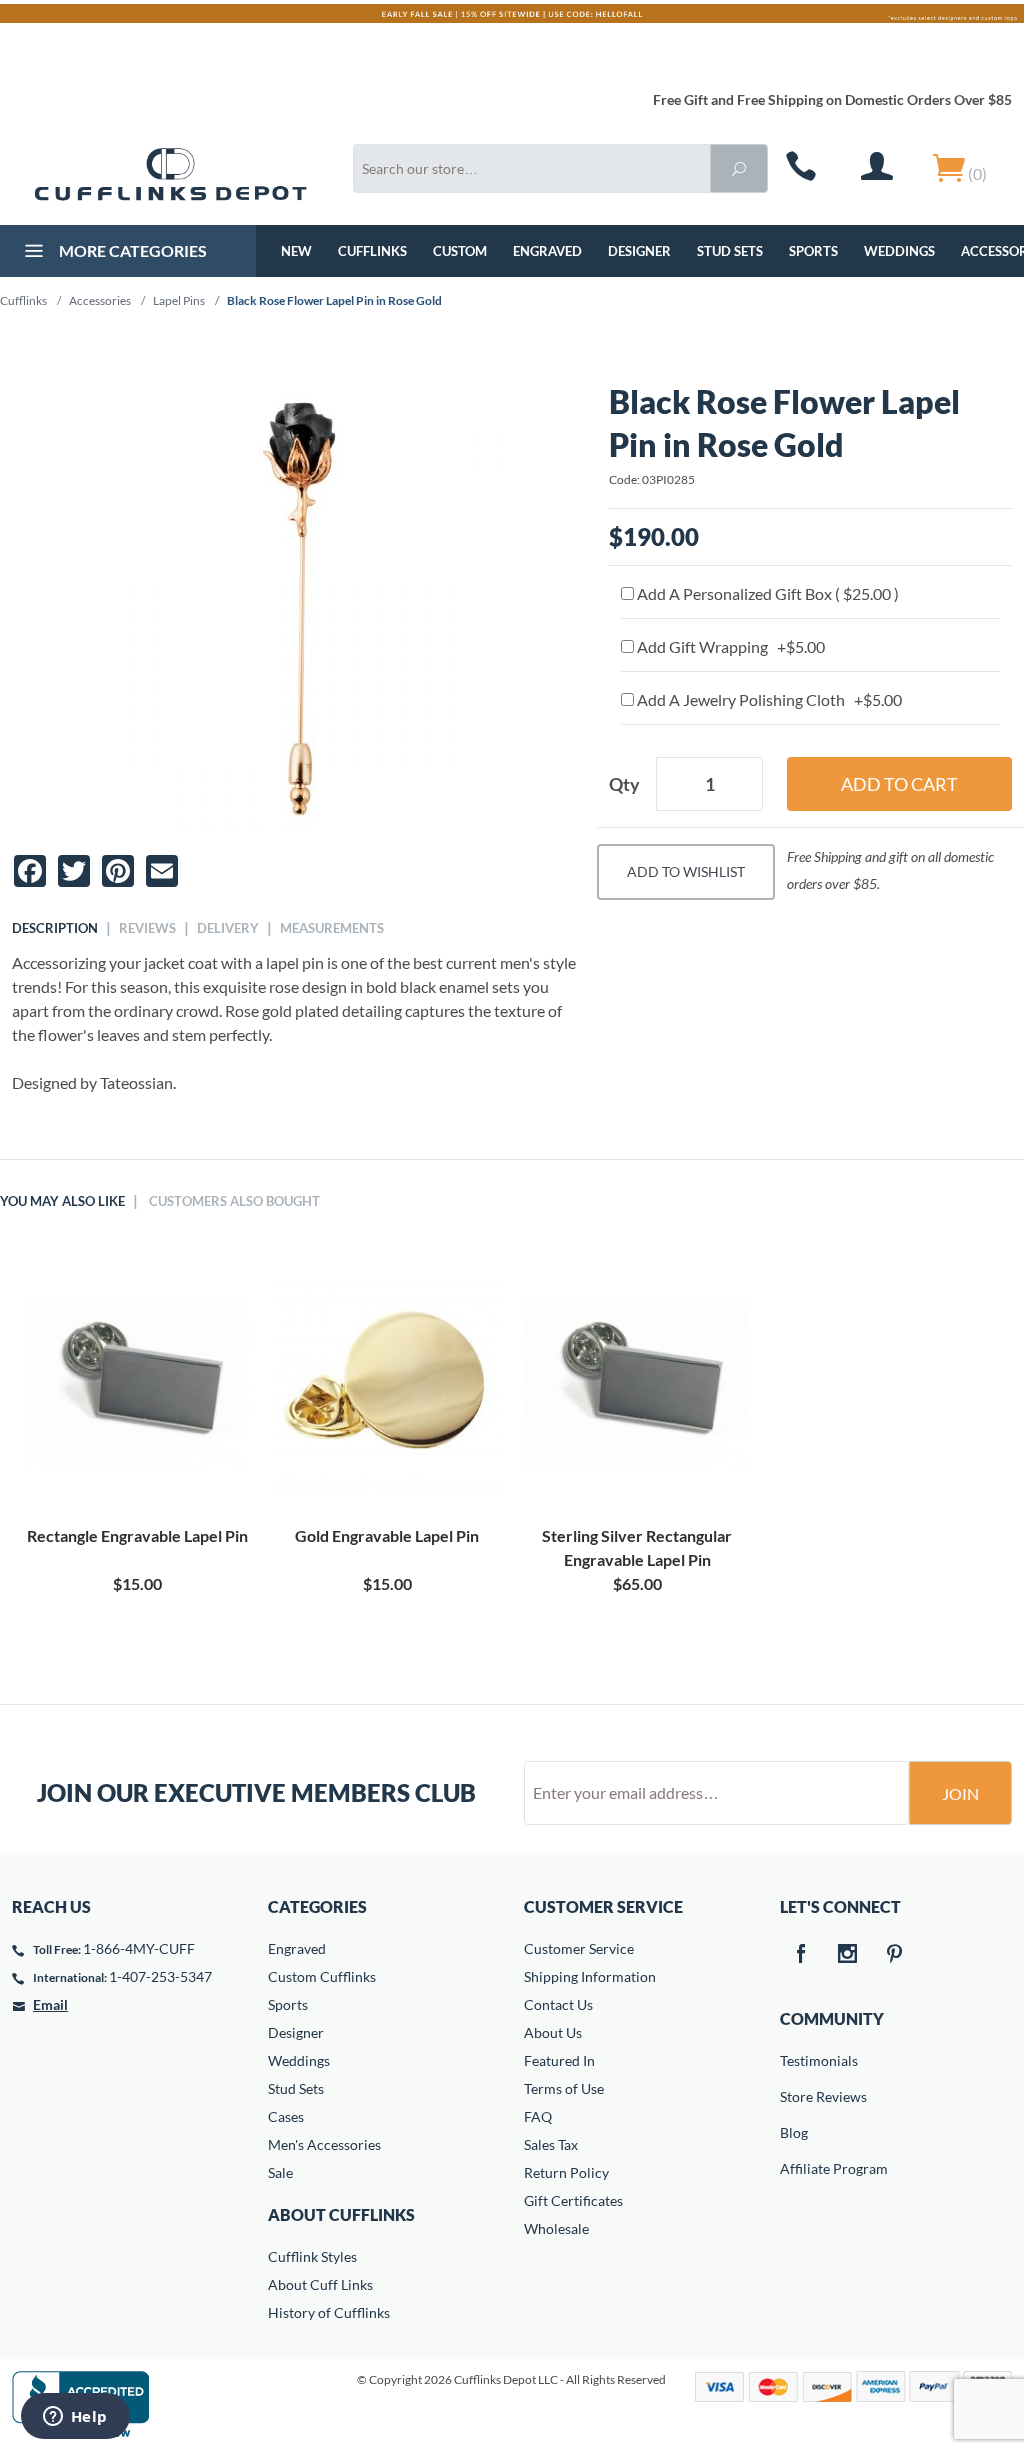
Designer (639, 251)
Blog (794, 2132)
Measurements (332, 928)
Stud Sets (730, 251)
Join (960, 1793)
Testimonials (794, 2060)
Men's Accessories (324, 2144)
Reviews (147, 928)
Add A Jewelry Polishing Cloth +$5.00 (768, 699)
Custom (460, 251)
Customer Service (579, 1948)
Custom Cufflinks (322, 1976)
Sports (813, 251)
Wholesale (556, 2228)
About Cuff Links (320, 2284)
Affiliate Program (794, 2168)
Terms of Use (564, 2088)
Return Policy (566, 2172)
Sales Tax (551, 2144)
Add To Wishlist (686, 871)
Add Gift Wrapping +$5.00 (729, 646)
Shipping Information (590, 1976)
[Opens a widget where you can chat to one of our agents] (75, 2418)
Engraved (547, 251)
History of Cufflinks (329, 2312)
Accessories (100, 300)
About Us (553, 2032)
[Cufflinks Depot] (170, 174)
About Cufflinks (341, 2214)
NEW (296, 251)
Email (50, 2004)
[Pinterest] (894, 1955)
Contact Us (558, 2004)
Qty (624, 784)
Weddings (899, 251)
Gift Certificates (573, 2200)
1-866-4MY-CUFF (139, 1948)
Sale (280, 2172)
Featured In (559, 2060)
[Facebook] (800, 1955)
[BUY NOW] (137, 1384)
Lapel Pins (179, 300)
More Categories (131, 250)
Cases (286, 2116)
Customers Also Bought (234, 1201)
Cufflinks (372, 251)
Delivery (228, 928)
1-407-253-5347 (160, 1976)
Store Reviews (794, 2096)
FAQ (538, 2116)
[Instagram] (847, 1955)
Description (55, 928)
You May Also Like (62, 1201)
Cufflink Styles (312, 2256)
